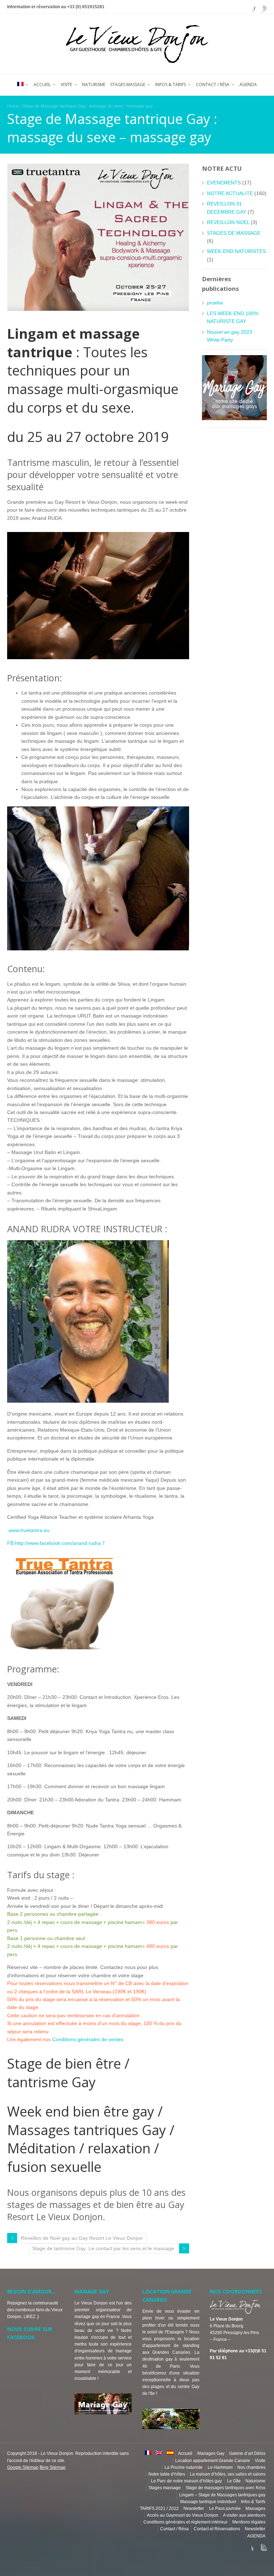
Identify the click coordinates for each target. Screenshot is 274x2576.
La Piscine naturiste (184, 2467)
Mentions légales (249, 2522)
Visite (66, 84)
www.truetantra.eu (28, 1530)
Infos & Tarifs (171, 84)
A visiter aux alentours (244, 2515)
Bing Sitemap (53, 2467)
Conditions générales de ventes (88, 2039)
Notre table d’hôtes (167, 2474)
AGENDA (248, 84)
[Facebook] (250, 7)
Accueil (42, 84)
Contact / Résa (213, 84)
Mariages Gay (211, 2453)
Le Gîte (234, 2481)
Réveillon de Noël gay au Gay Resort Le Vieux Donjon (82, 2238)
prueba (215, 303)
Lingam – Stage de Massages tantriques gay (222, 2495)
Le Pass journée (225, 2508)
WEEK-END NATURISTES (236, 251)
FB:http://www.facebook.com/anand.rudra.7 (56, 1543)
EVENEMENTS (224, 183)
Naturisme (94, 84)
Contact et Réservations (217, 2529)
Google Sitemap (23, 2467)
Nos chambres (251, 2467)
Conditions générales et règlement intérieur (186, 2522)
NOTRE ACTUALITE (230, 193)
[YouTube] (261, 7)
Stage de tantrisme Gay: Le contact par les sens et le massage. (104, 2248)
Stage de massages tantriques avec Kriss (225, 2488)
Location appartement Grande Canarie (213, 2461)
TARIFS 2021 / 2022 (159, 2508)
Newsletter (194, 2508)
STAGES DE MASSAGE (234, 233)
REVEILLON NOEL (228, 222)
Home (13, 106)
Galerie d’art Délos (247, 2453)
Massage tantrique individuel (208, 2502)
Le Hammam (220, 2467)
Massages (255, 2508)
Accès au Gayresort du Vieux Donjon (183, 2515)
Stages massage (128, 84)
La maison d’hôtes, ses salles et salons (228, 2474)
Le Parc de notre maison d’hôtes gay (186, 2481)
